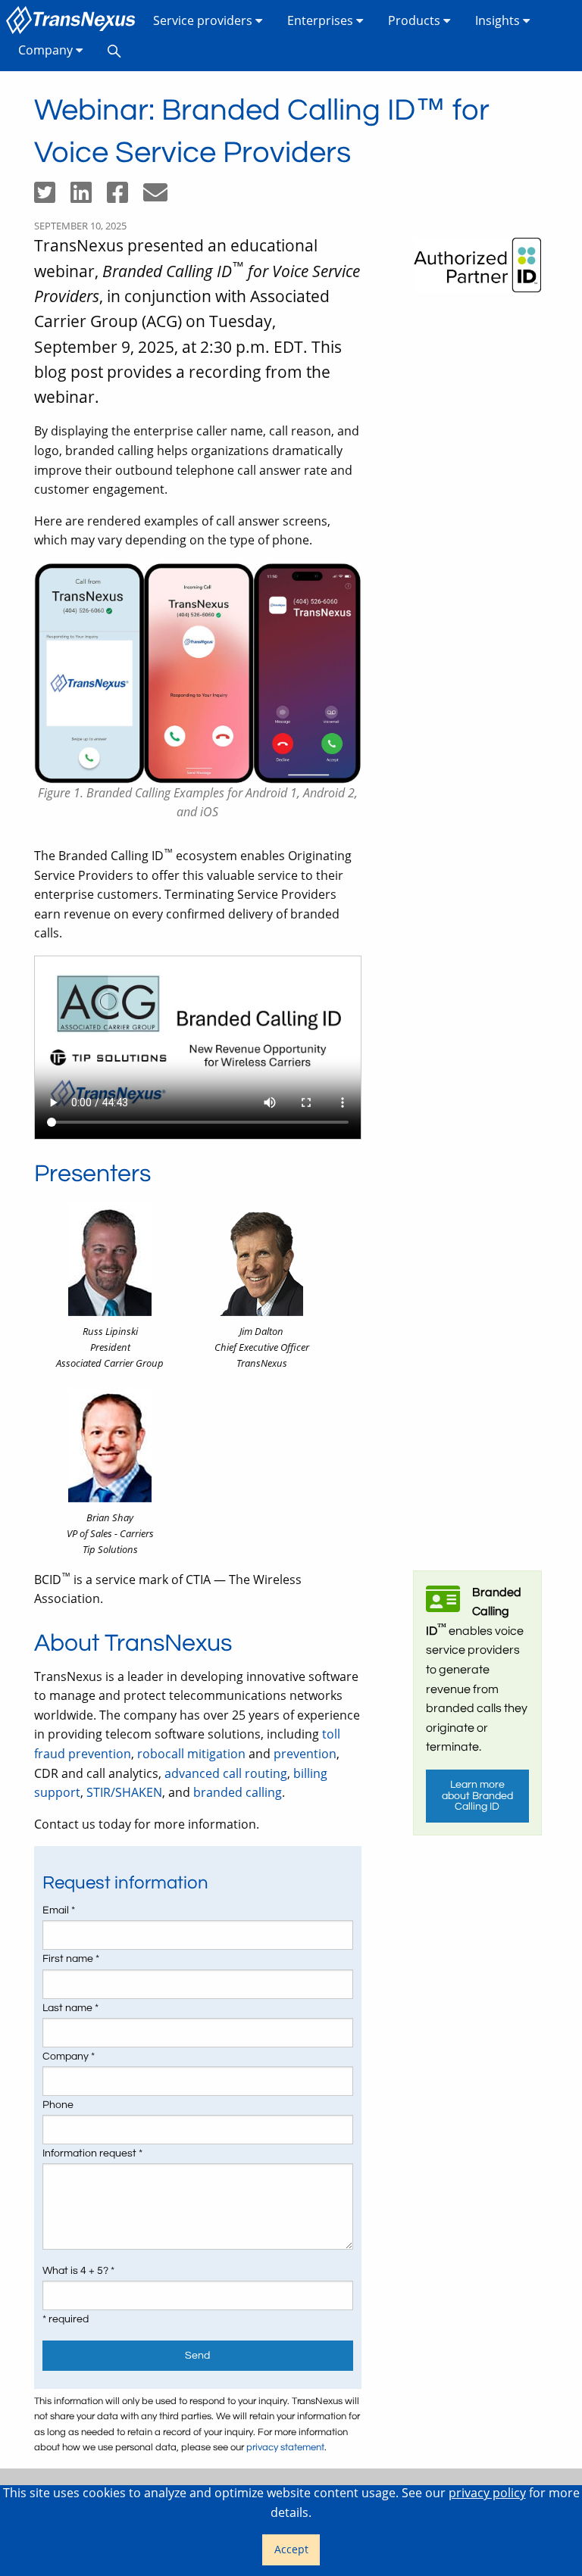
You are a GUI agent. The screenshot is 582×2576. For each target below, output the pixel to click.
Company (47, 50)
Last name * (70, 2008)
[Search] (114, 50)
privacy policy (487, 2493)
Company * (69, 2057)
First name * (71, 1959)
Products (416, 20)
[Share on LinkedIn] (89, 197)
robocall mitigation (191, 1754)
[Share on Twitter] (52, 197)
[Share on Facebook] (125, 197)
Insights (499, 20)
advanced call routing (226, 1773)
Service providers (204, 20)
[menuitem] (74, 21)
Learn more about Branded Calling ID (477, 1795)
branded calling (238, 1792)
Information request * (92, 2153)
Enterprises (322, 20)
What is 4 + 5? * (78, 2271)
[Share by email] (161, 197)
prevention (305, 1754)
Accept (291, 2549)
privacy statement (285, 2448)
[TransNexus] (74, 21)
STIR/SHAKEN (124, 1792)
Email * (59, 1910)
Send (197, 2355)
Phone (58, 2105)
